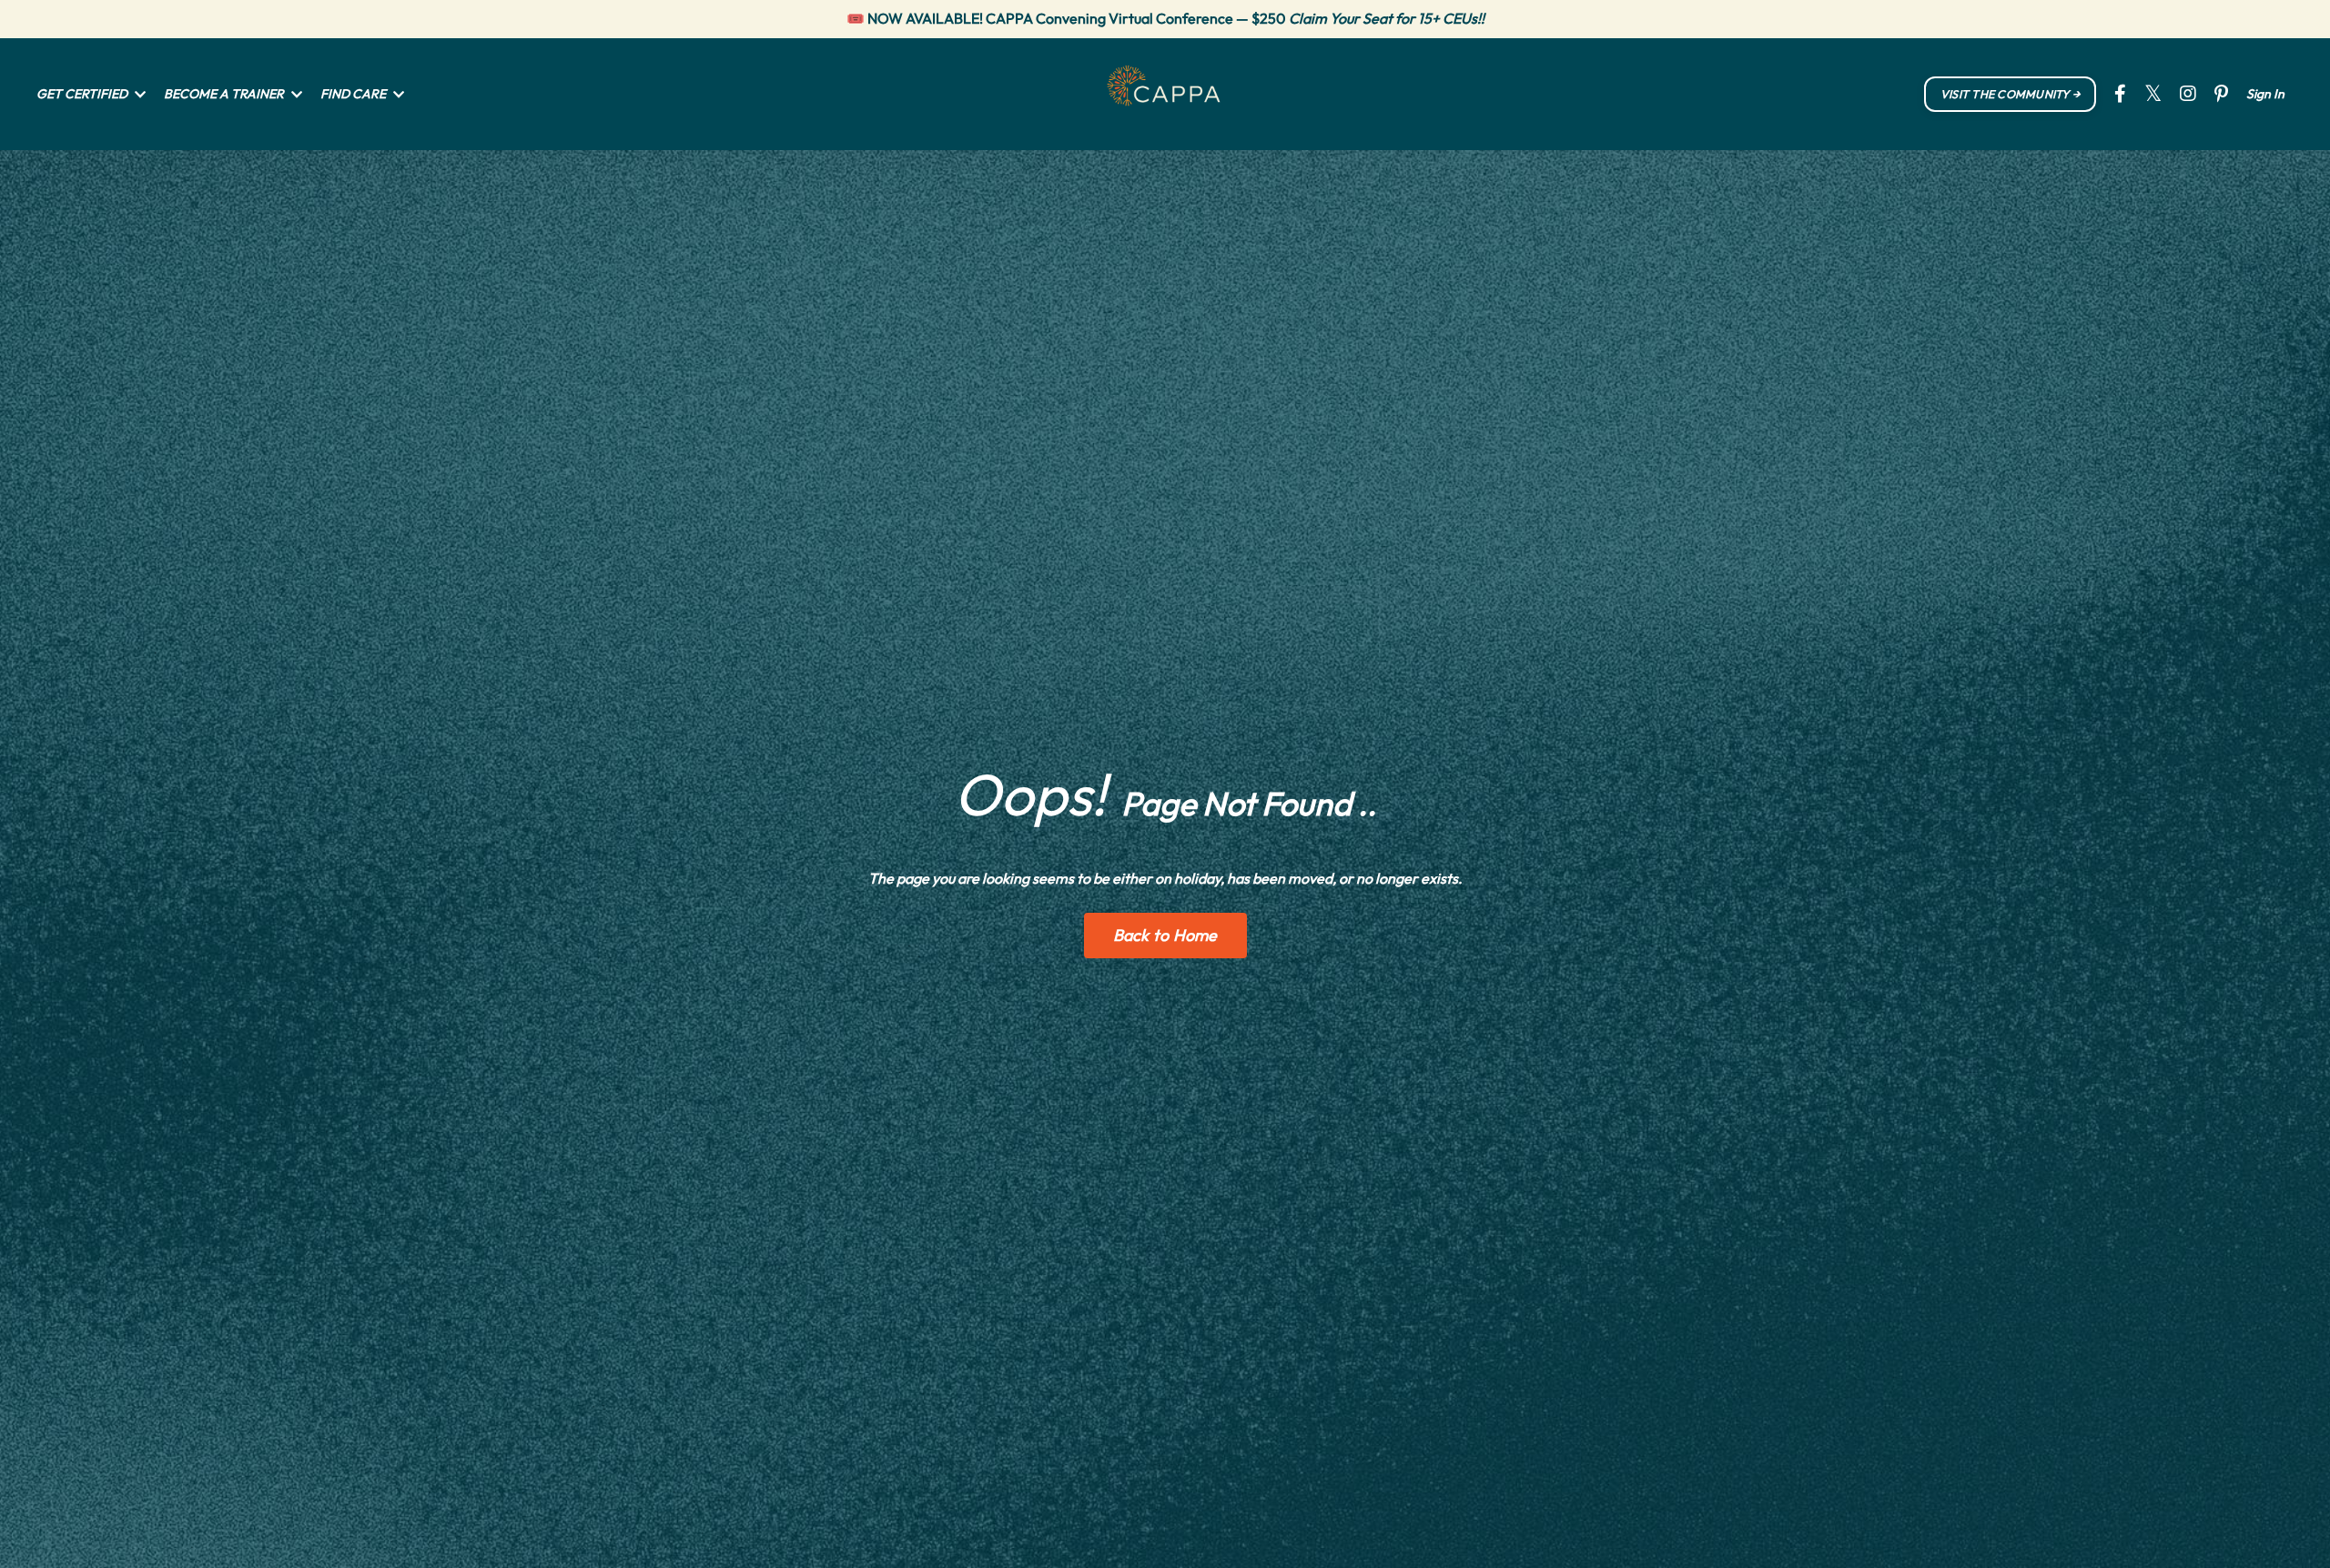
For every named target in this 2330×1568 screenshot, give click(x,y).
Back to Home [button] (1165, 935)
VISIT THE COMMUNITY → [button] (2010, 94)
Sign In (2265, 94)
